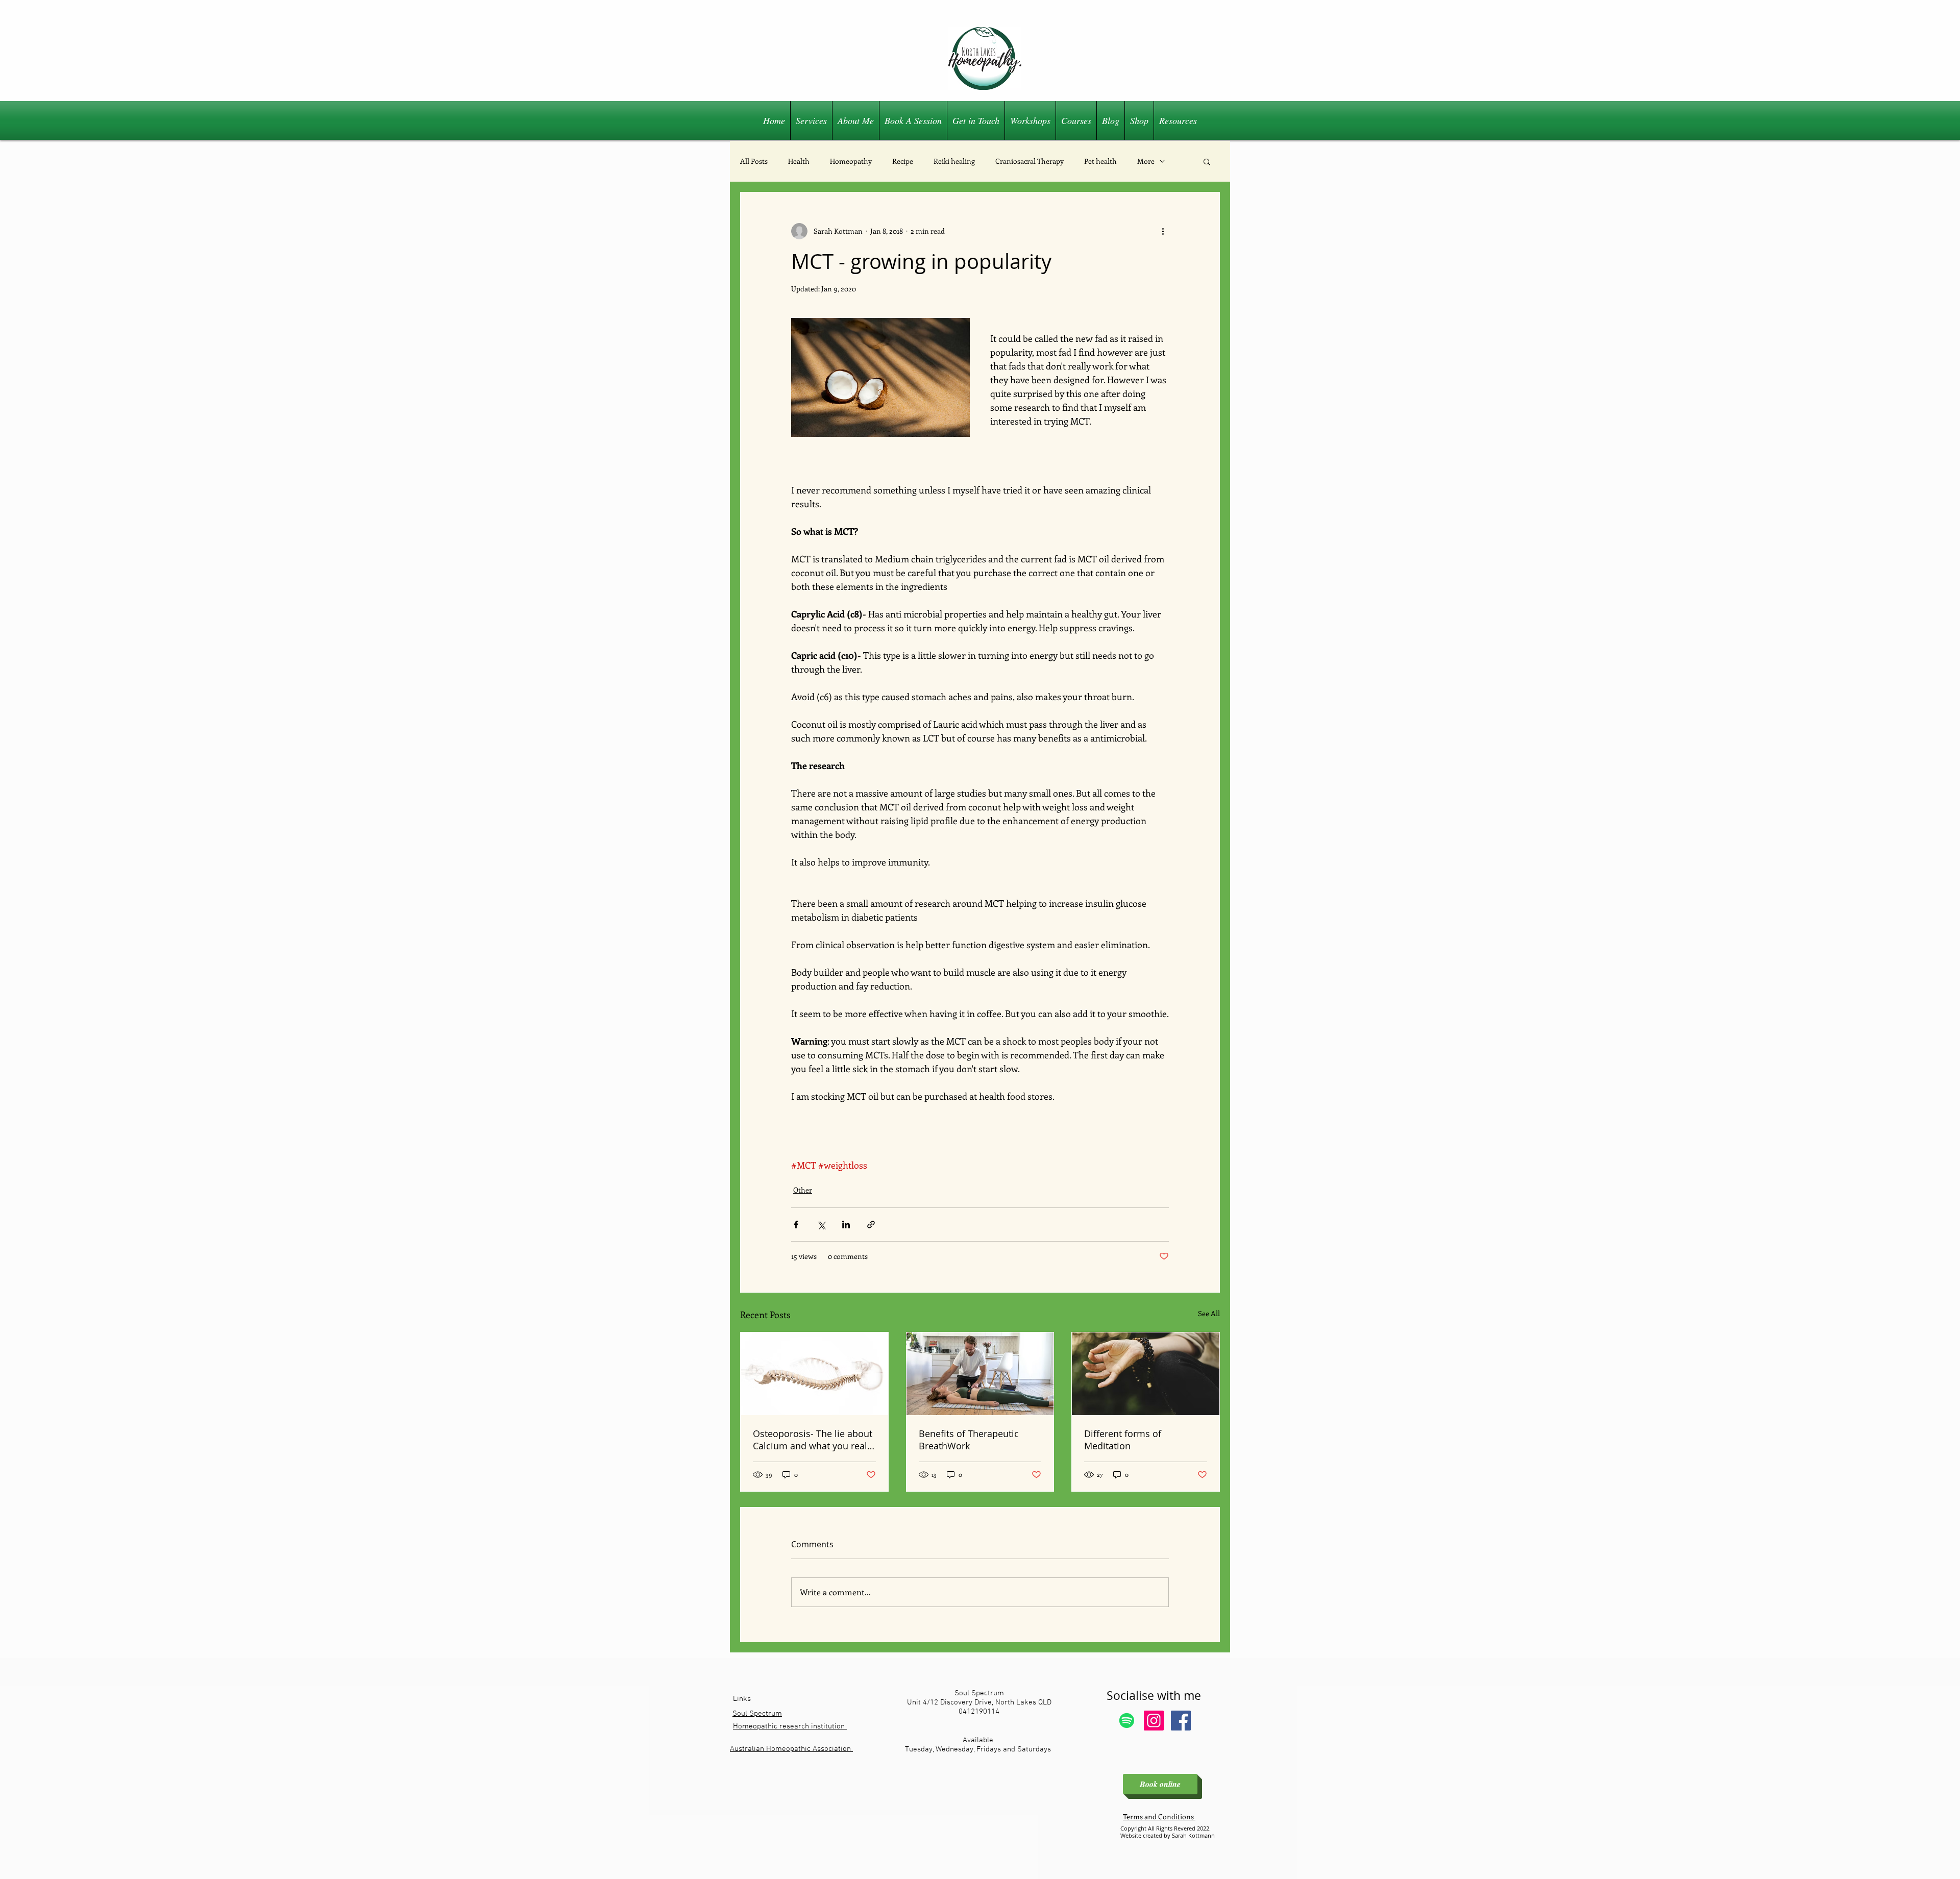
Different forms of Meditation (1123, 1440)
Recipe (903, 161)
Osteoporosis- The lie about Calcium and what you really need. (814, 1440)
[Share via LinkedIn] (846, 1225)
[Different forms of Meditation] (1146, 1374)
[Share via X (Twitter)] (821, 1225)
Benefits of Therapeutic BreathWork (969, 1440)
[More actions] (1163, 231)
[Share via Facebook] (796, 1225)
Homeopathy (851, 161)
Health (799, 161)
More (1146, 161)
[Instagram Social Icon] (1154, 1721)
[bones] (814, 1374)
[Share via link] (871, 1225)
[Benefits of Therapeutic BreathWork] (980, 1374)
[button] (1207, 161)
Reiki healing (954, 161)
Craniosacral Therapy (1030, 161)
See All (1209, 1313)
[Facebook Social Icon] (1181, 1721)
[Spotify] (1127, 1721)
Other (803, 1190)
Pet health (1100, 161)
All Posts (754, 161)
